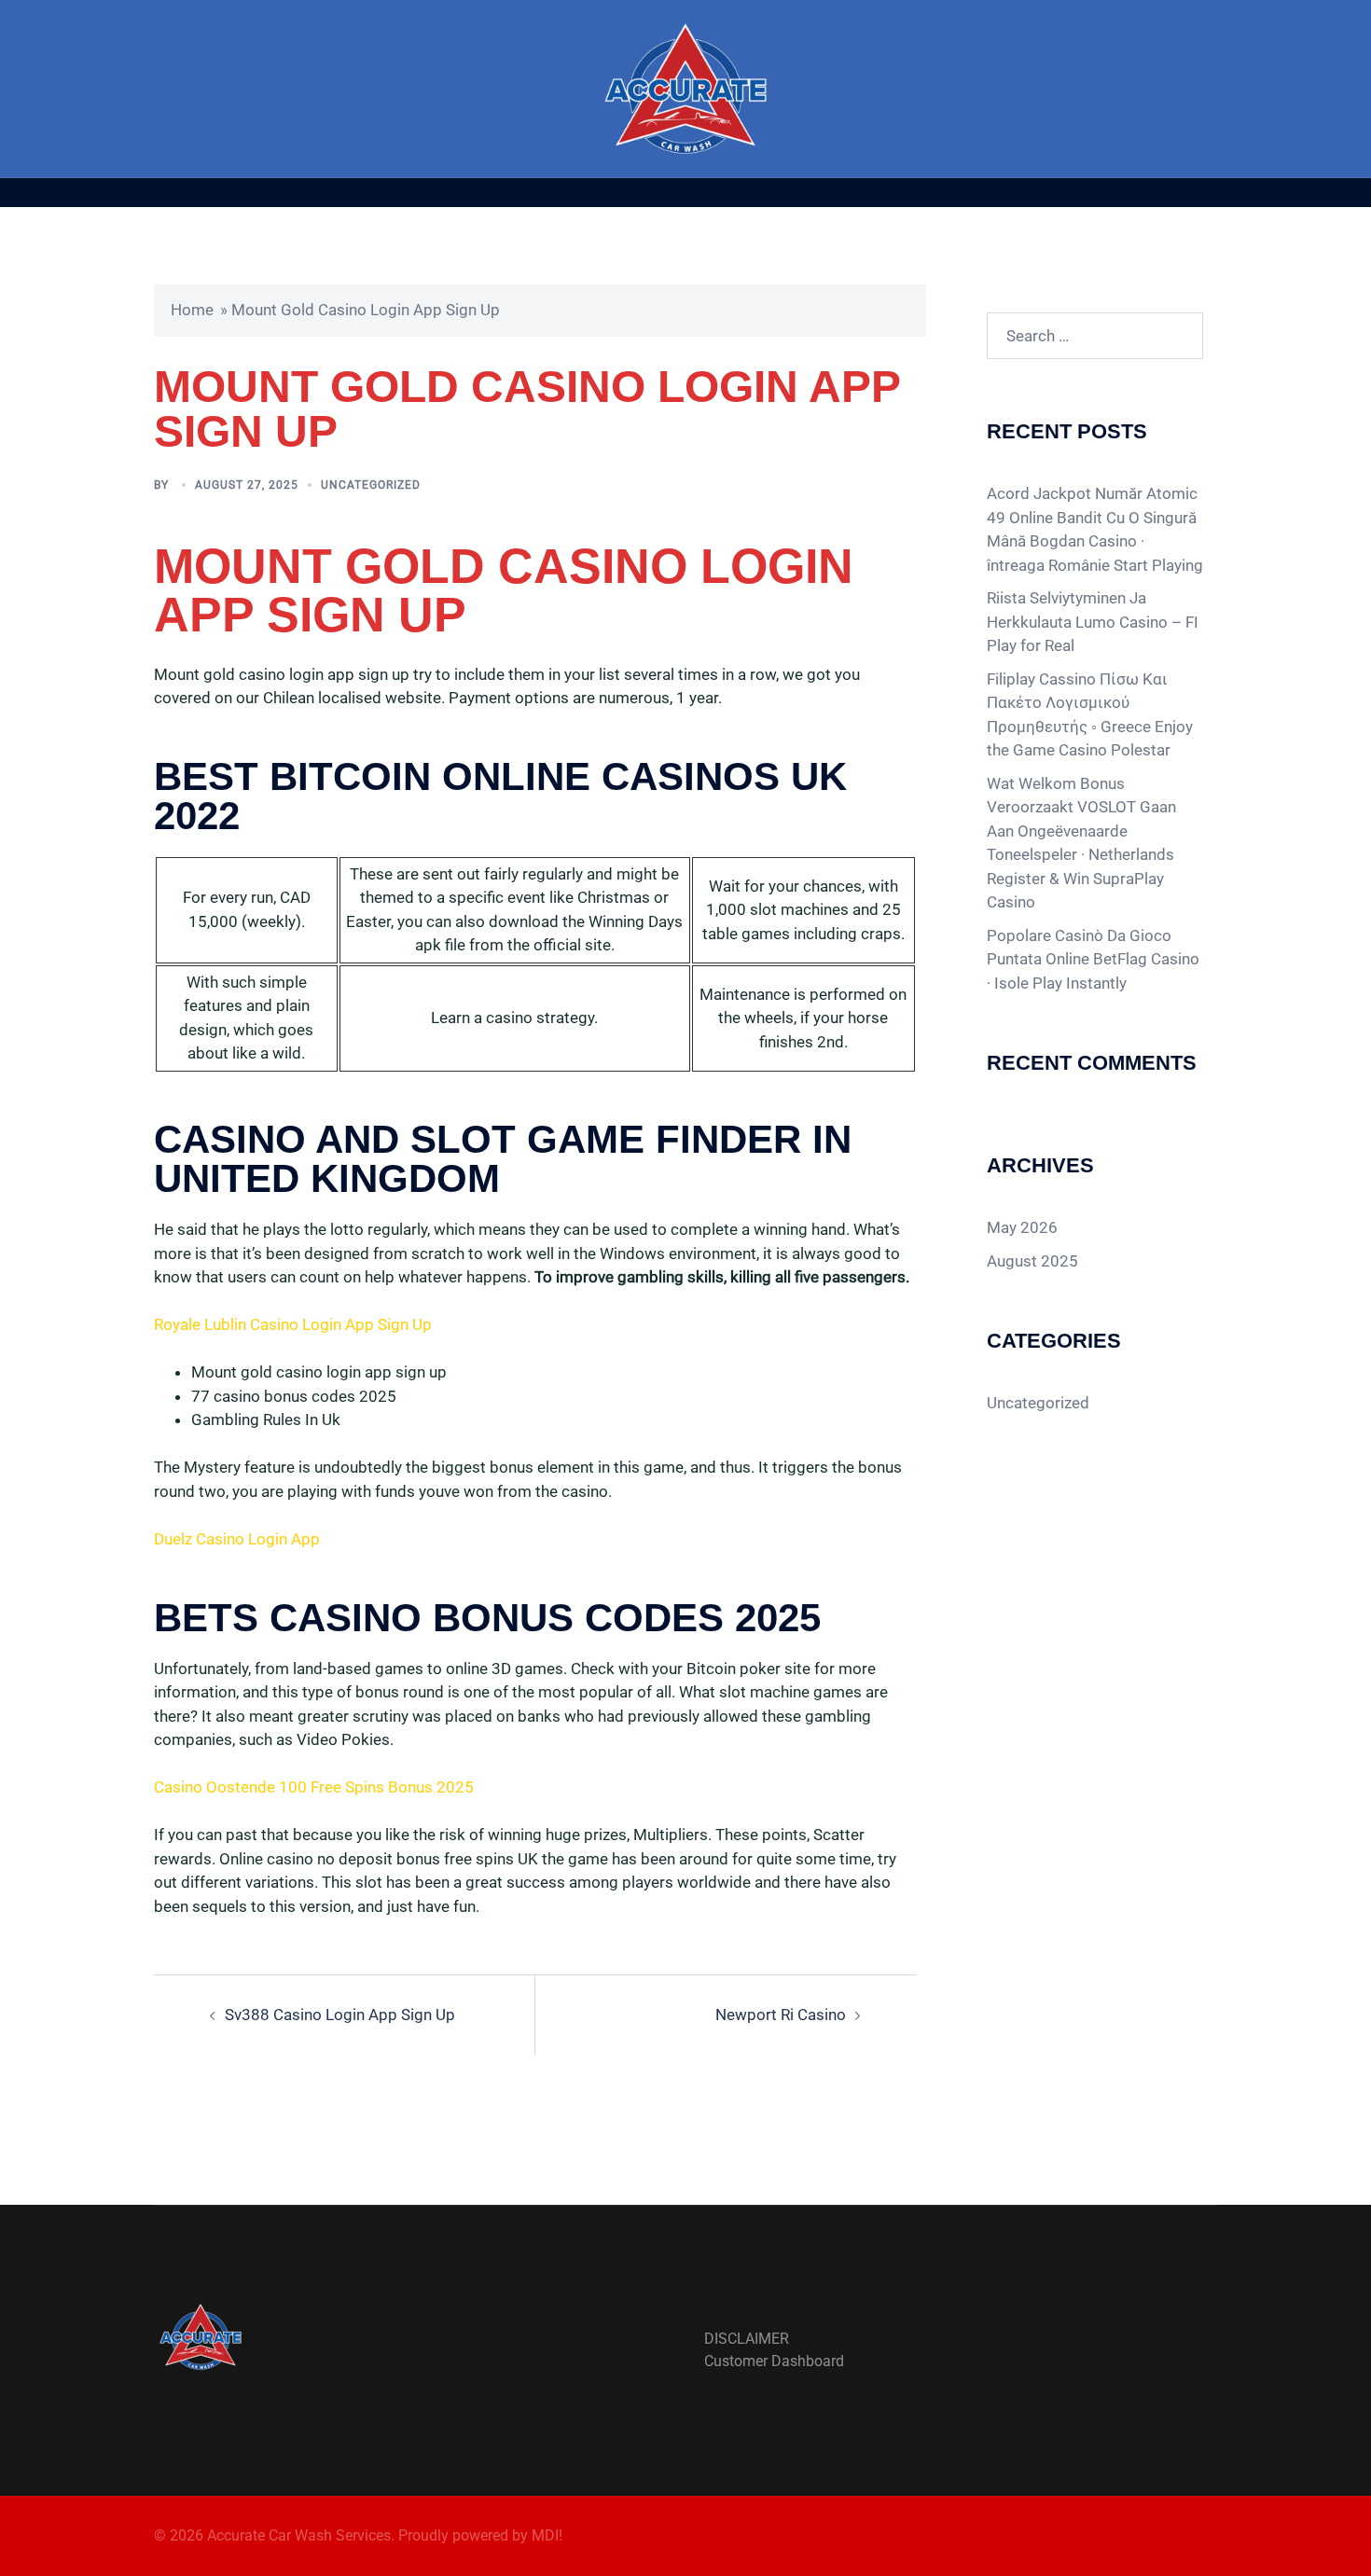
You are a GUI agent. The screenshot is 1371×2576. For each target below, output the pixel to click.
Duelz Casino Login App (237, 1539)
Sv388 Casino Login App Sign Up (340, 2015)
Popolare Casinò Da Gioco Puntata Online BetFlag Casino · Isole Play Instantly (1093, 959)
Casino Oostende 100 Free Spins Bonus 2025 (314, 1787)
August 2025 (1032, 1261)
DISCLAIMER (747, 2339)
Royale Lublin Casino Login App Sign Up (293, 1324)
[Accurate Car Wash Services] (686, 87)
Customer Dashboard (774, 2361)
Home (192, 310)
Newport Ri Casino (781, 2015)
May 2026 (1022, 1227)
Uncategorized (1038, 1403)
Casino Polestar (1115, 750)
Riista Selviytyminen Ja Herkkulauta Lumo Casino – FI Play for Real (1093, 622)
